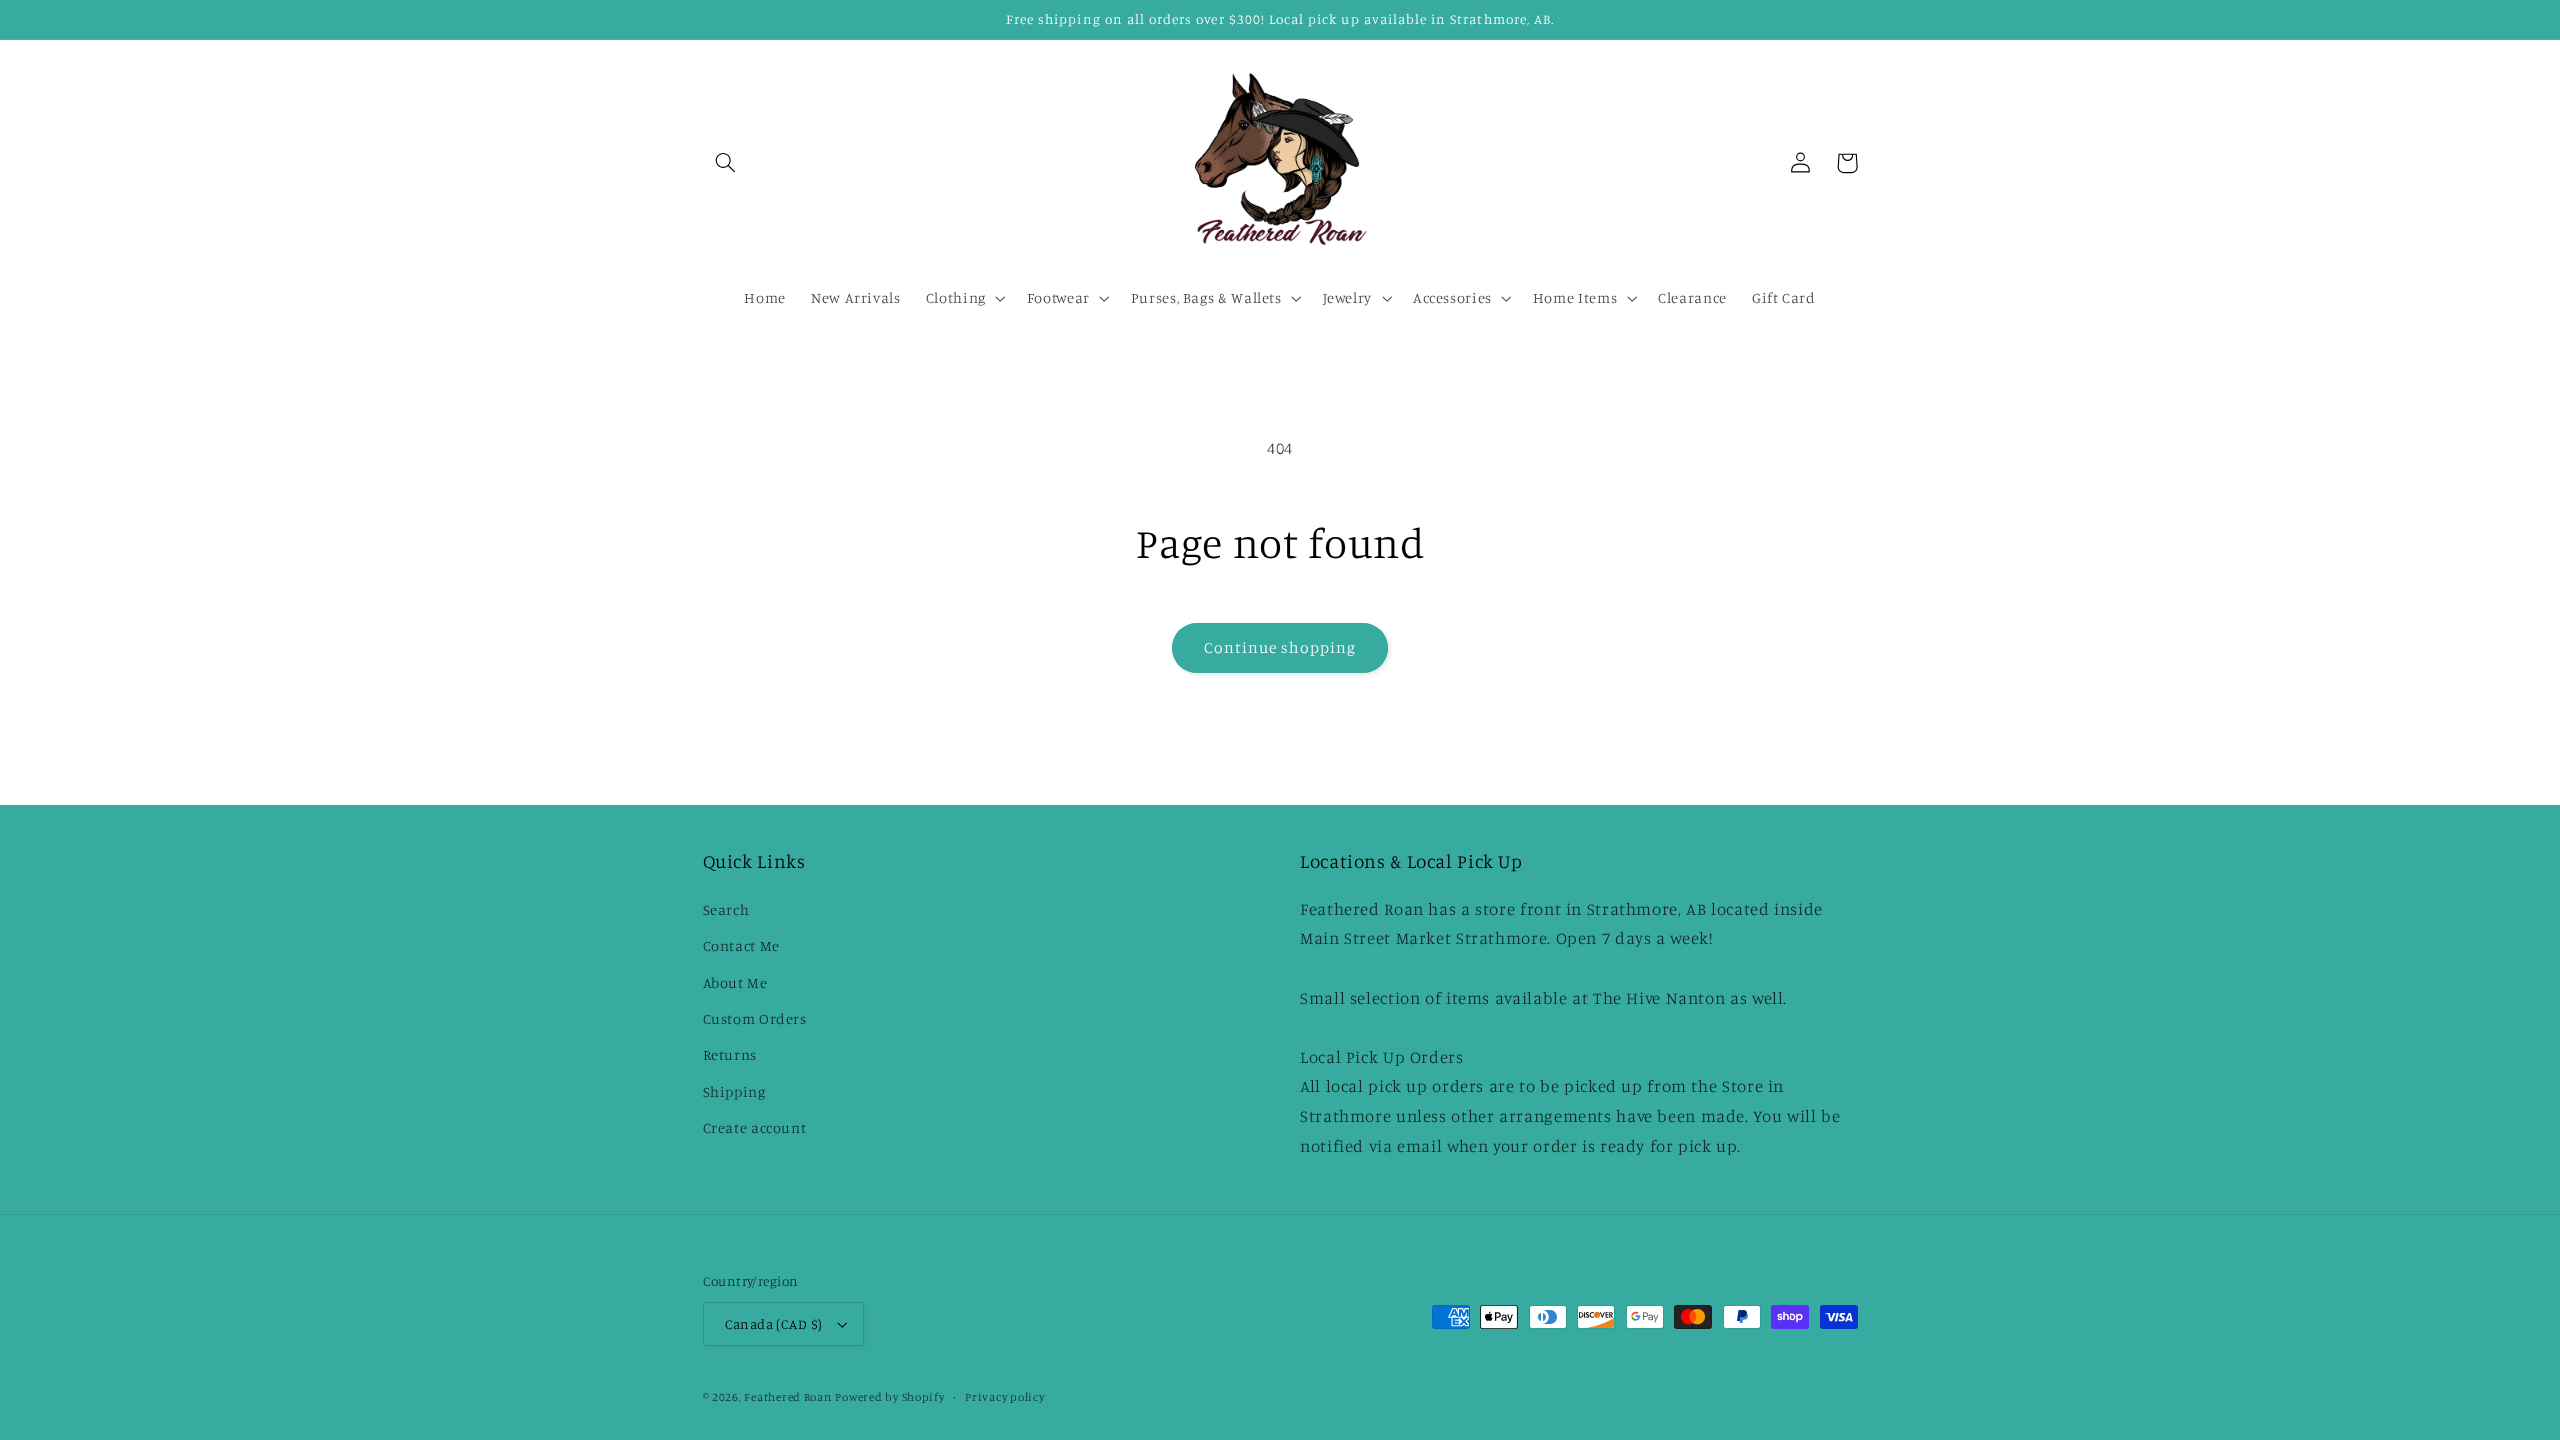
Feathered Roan (787, 1397)
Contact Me (741, 945)
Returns (730, 1054)
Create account (755, 1127)
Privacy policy (1004, 1397)
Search (726, 909)
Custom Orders (755, 1018)
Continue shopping (1280, 647)
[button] (726, 163)
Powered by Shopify (889, 1397)
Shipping (734, 1091)
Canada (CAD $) (774, 1324)
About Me (735, 982)
